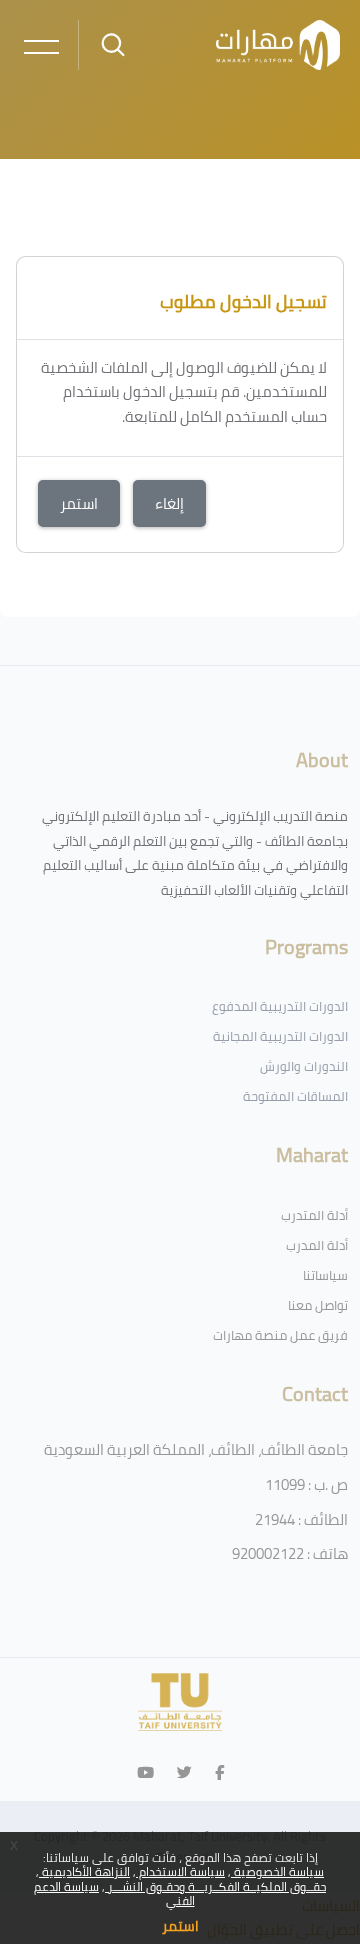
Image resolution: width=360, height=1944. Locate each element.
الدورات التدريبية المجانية (280, 1036)
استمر (180, 1926)
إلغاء (169, 503)
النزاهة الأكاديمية (84, 1871)
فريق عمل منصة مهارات (280, 1335)
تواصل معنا (318, 1305)
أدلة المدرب (317, 1245)
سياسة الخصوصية (277, 1871)
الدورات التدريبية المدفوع (280, 1006)
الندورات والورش (304, 1066)
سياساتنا (325, 1275)
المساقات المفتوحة (295, 1096)
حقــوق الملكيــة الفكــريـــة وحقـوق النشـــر (215, 1886)
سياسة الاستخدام (180, 1871)
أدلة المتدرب (314, 1215)
